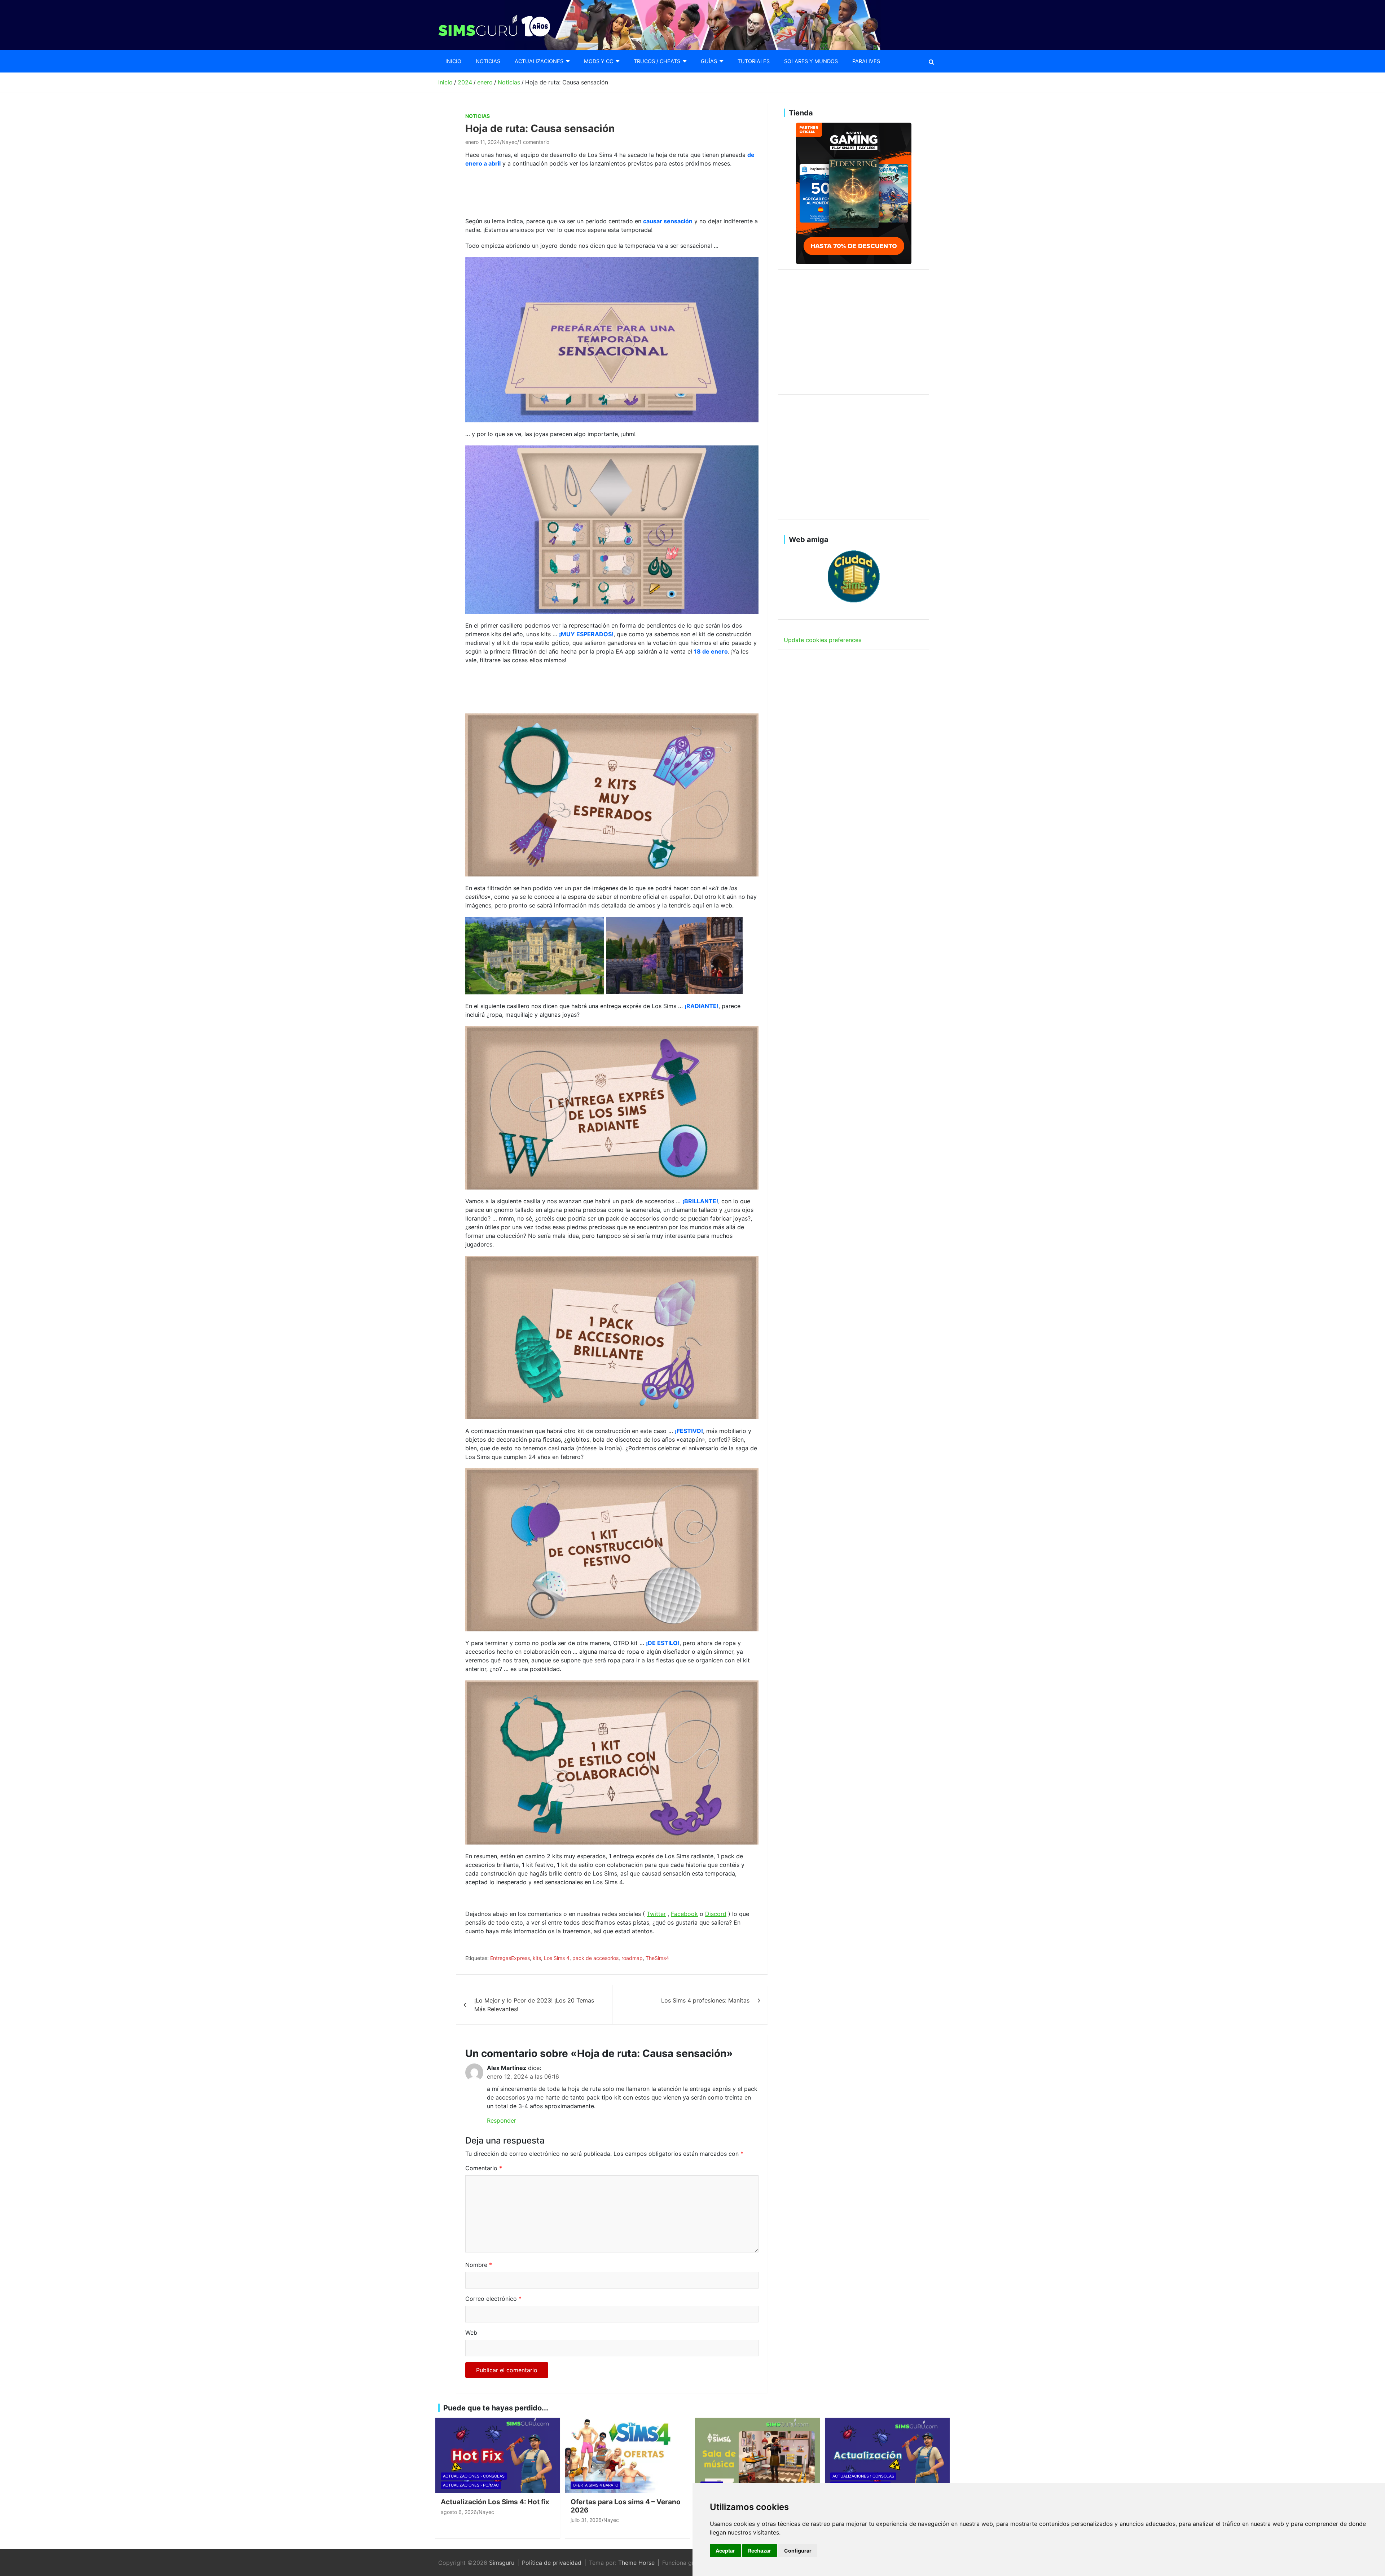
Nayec (509, 142)
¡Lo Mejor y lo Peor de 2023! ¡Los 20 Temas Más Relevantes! (534, 2005)
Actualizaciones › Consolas (474, 2476)
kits (537, 1958)
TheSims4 (657, 1958)
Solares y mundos (811, 61)
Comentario (484, 2168)
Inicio (453, 61)
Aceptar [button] (725, 2551)
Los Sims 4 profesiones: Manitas (705, 2000)
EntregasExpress (510, 1958)
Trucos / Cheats (657, 61)
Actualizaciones (539, 61)
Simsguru (502, 2563)
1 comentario (534, 142)
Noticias (488, 61)
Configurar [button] (798, 2551)
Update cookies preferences (823, 640)
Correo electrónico (493, 2299)
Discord (716, 1914)
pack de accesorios (595, 1958)
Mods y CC (599, 61)
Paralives (866, 61)
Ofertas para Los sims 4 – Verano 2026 (626, 2506)
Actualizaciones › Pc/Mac (471, 2485)
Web (471, 2333)
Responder (502, 2120)
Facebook (684, 1914)
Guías (709, 61)
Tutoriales (754, 61)
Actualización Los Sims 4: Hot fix (495, 2502)
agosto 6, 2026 (459, 2512)
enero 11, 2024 (483, 142)
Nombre (479, 2265)
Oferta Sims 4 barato (595, 2485)
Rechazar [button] (760, 2551)
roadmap (632, 1958)
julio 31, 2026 (586, 2520)
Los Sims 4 (557, 1958)
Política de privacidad (552, 2563)
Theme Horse (636, 2563)
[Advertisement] (597, 191)
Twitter (656, 1914)
